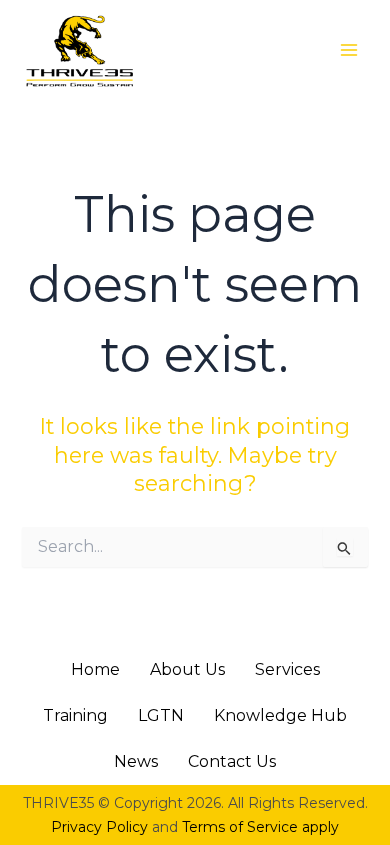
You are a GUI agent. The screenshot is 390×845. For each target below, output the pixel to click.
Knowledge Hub (280, 715)
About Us (187, 669)
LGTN (161, 715)
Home (95, 669)
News (136, 761)
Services (287, 669)
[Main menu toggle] (349, 50)
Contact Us (232, 761)
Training (75, 715)
